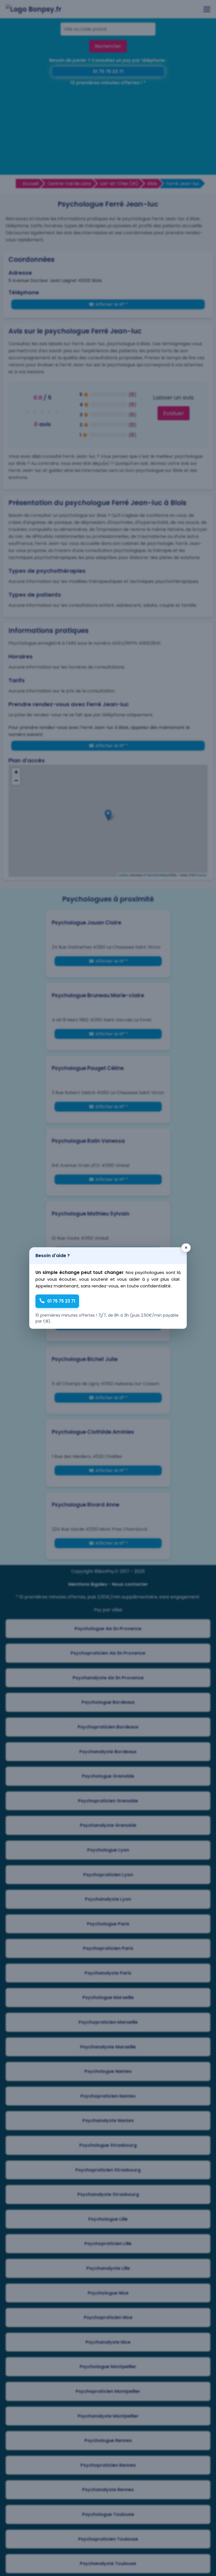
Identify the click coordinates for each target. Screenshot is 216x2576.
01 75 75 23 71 (61, 1301)
